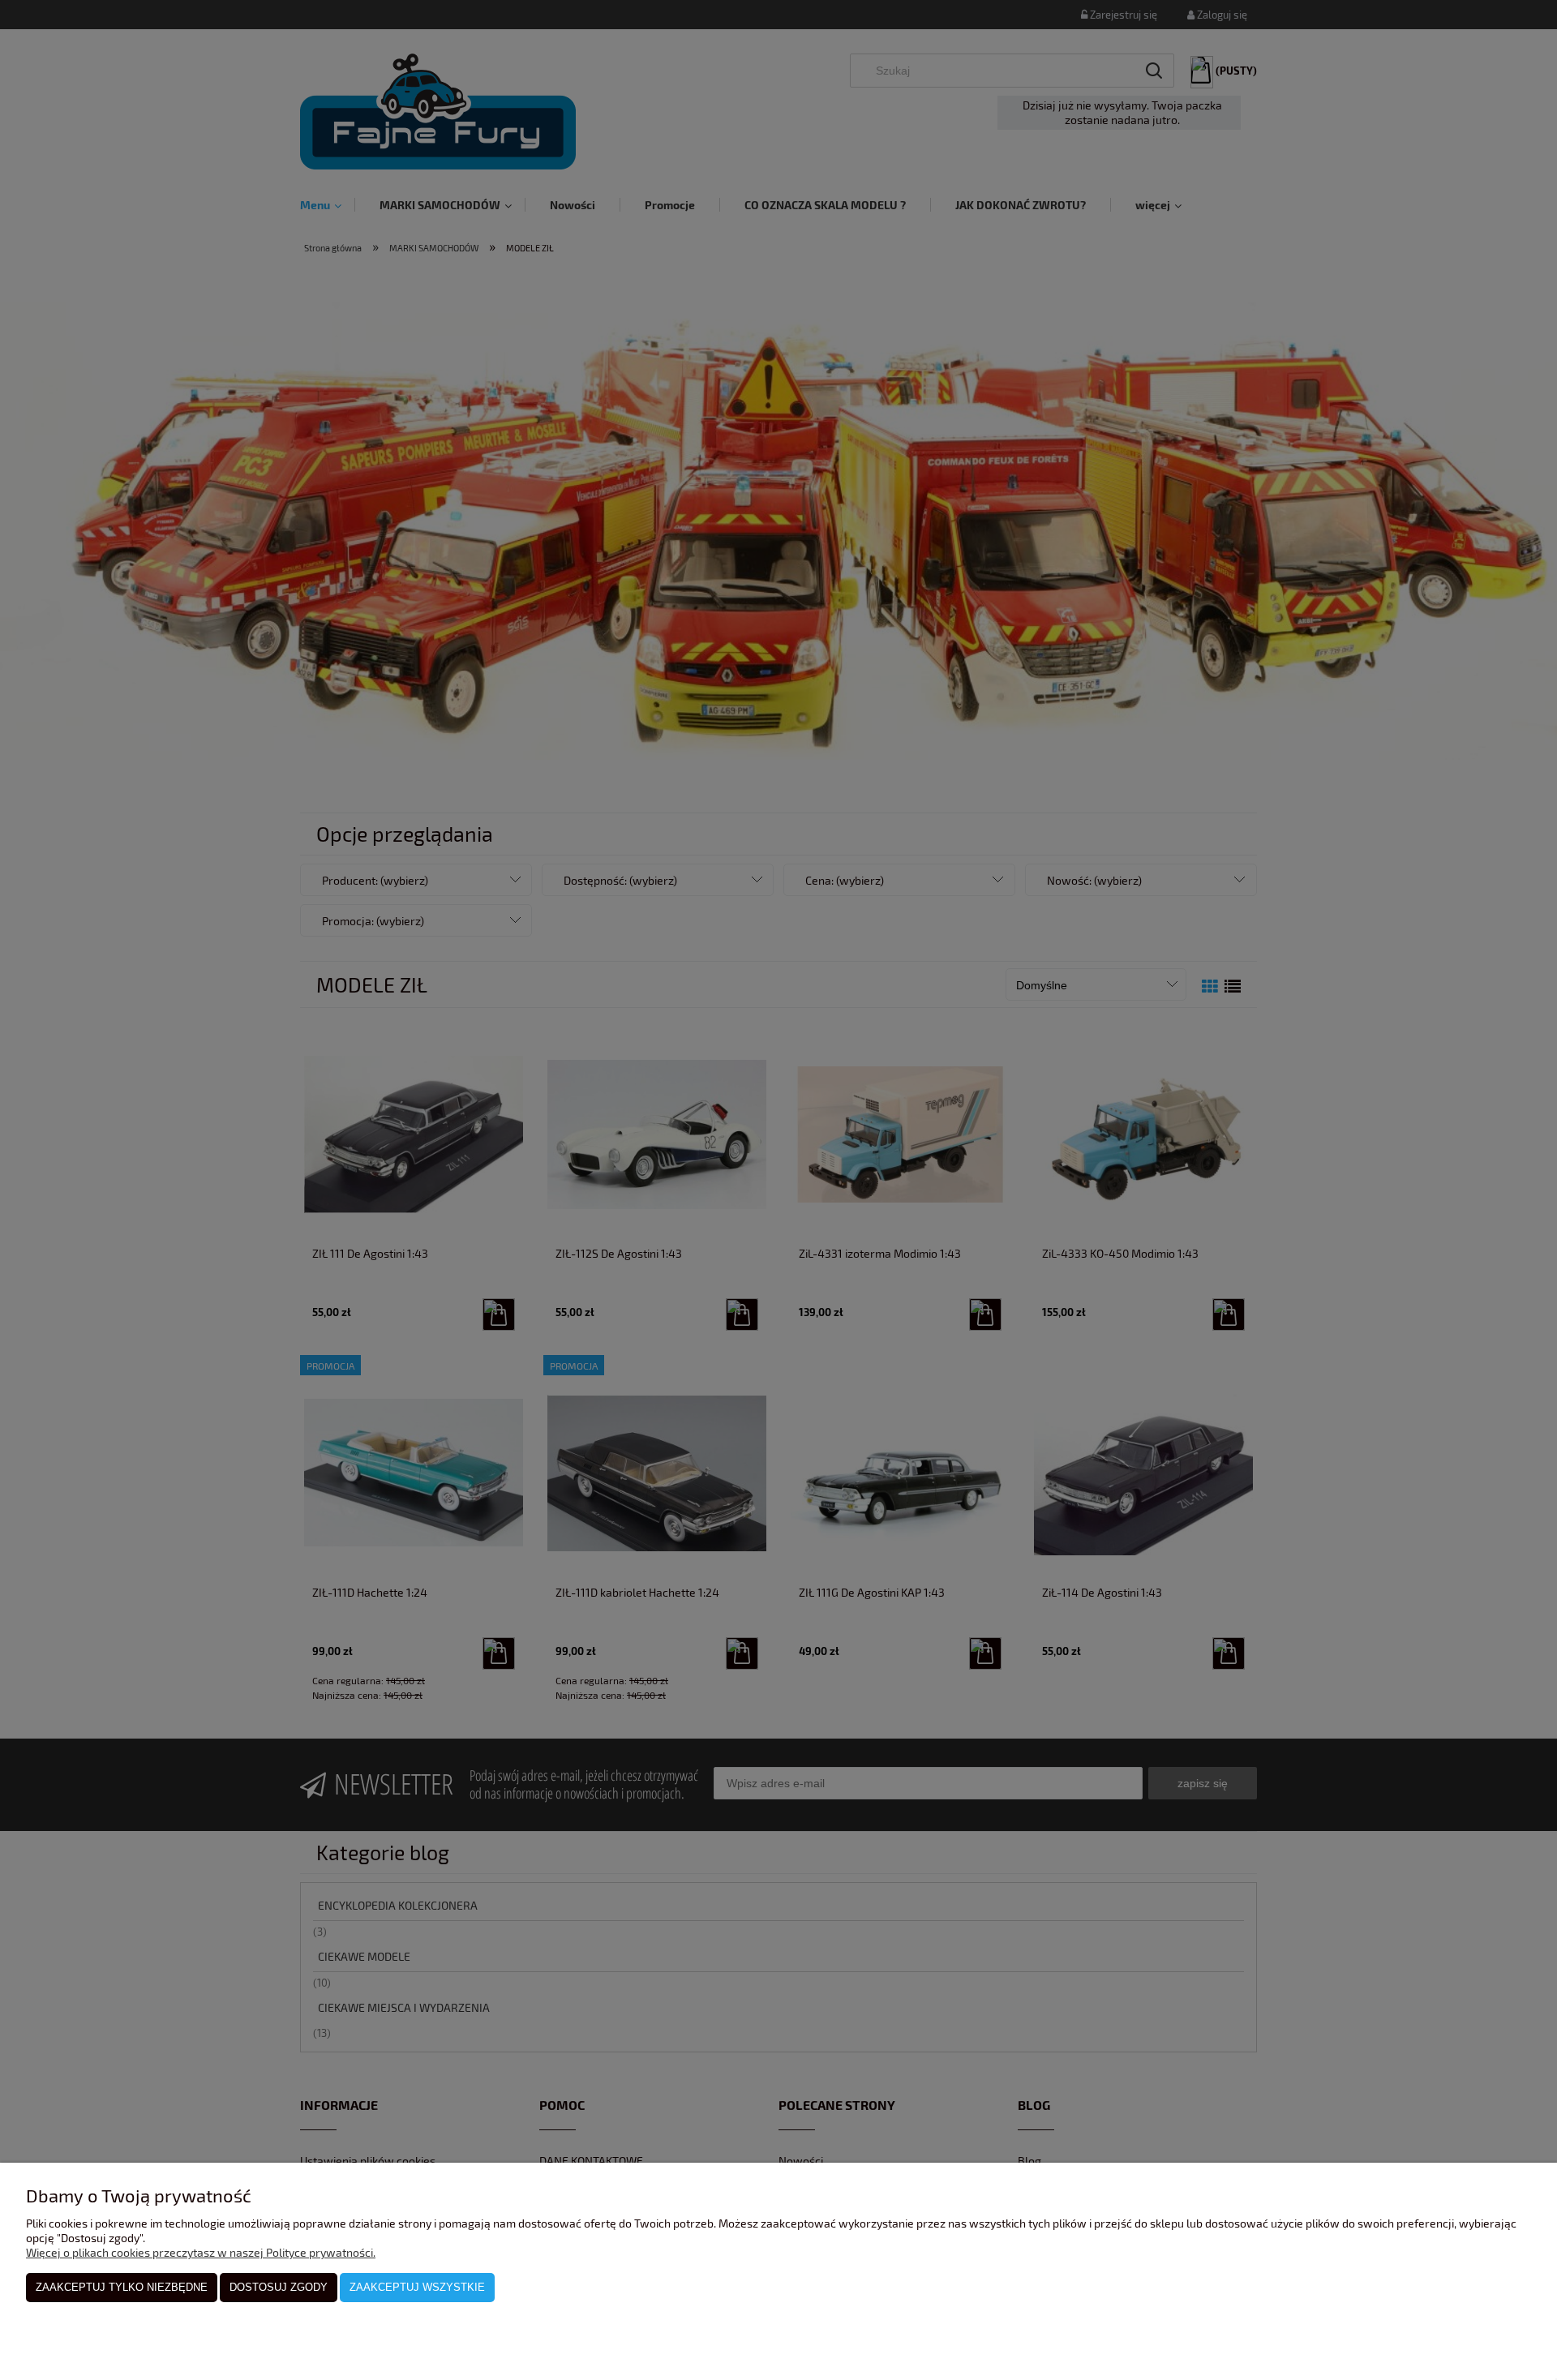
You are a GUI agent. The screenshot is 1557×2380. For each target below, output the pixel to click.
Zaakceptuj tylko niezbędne (122, 2287)
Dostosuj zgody (279, 2287)
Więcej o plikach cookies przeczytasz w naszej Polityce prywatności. (201, 2252)
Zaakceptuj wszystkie (417, 2287)
